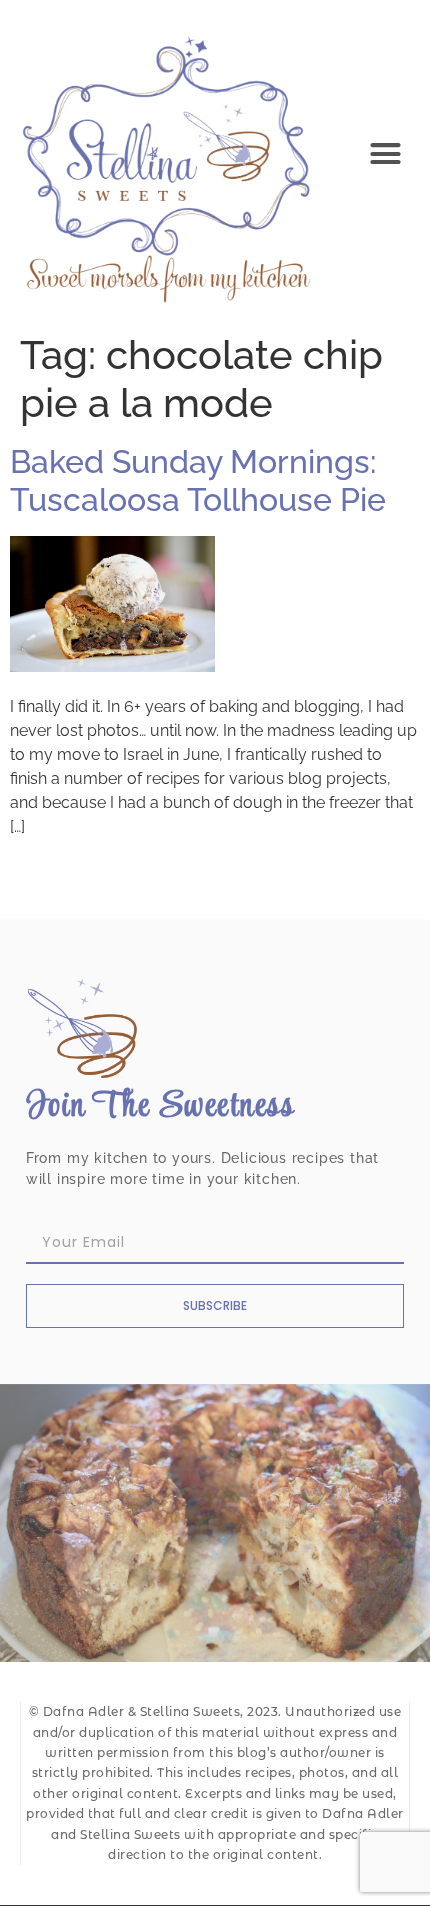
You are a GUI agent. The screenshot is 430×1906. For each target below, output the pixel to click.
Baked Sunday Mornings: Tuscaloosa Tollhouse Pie (198, 480)
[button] (386, 154)
